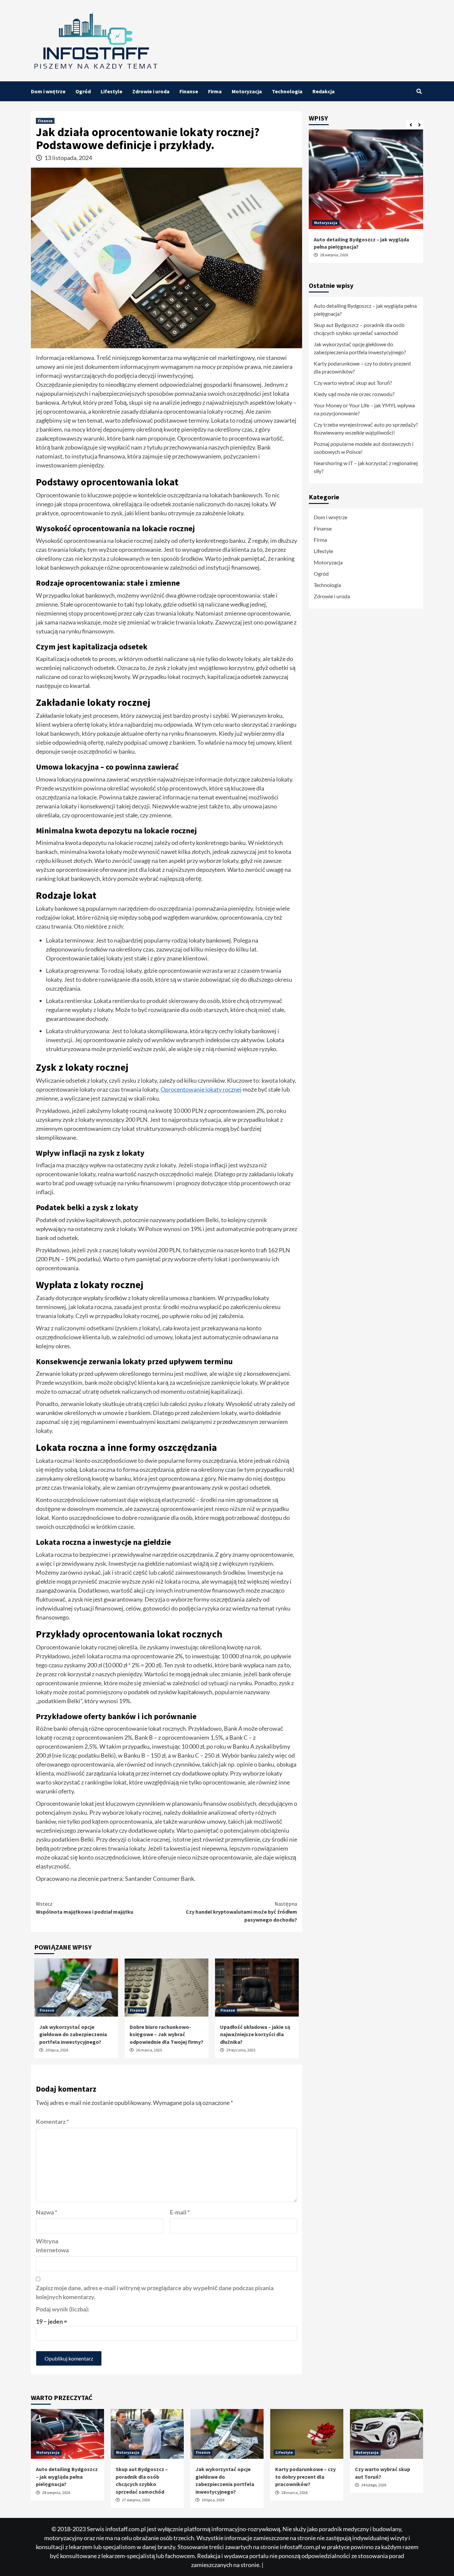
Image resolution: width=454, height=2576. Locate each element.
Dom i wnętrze (48, 91)
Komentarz (52, 2121)
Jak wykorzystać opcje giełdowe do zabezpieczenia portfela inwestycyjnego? (73, 2034)
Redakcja (324, 91)
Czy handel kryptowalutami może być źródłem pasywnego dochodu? (241, 1912)
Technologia (287, 91)
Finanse (189, 91)
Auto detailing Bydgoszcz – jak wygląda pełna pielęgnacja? (365, 310)
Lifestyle (112, 91)
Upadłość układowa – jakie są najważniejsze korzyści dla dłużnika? (255, 2034)
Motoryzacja (247, 91)
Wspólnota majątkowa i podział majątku (85, 1908)
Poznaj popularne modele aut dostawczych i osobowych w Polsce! (364, 448)
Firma (215, 91)
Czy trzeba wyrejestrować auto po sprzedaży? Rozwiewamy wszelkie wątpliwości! (366, 428)
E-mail (180, 2212)
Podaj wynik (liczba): (63, 2309)
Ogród (83, 91)
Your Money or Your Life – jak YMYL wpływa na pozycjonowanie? (364, 409)
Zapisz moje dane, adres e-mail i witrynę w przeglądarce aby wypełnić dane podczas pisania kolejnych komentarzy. (155, 2292)
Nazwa (47, 2212)
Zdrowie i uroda (151, 91)
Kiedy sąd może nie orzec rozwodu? (354, 394)
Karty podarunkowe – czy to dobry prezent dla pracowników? (362, 367)
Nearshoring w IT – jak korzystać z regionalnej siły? (366, 467)
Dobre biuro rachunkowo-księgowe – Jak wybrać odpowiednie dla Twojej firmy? (167, 2034)
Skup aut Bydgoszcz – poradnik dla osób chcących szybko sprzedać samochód (359, 329)
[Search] (419, 91)
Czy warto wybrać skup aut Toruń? (353, 383)
